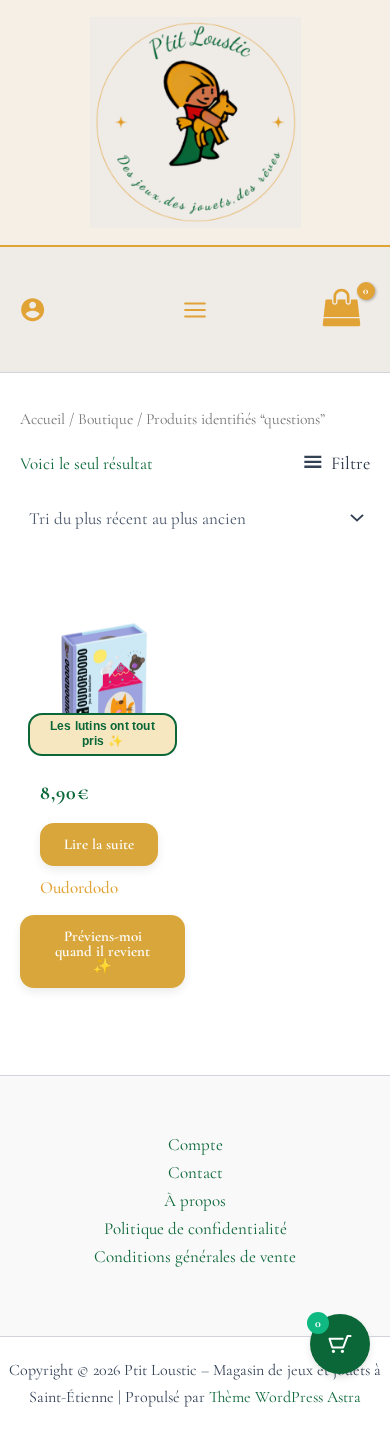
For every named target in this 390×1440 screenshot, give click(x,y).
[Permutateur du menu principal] (195, 310)
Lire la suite (99, 844)
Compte (195, 1144)
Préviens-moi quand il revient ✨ (102, 951)
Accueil (42, 419)
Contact (195, 1172)
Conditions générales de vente (195, 1256)
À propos (195, 1200)
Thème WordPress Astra (285, 1397)
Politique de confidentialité (195, 1228)
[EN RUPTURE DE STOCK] (102, 683)
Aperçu (103, 729)
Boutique (105, 419)
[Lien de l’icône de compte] (32, 309)
